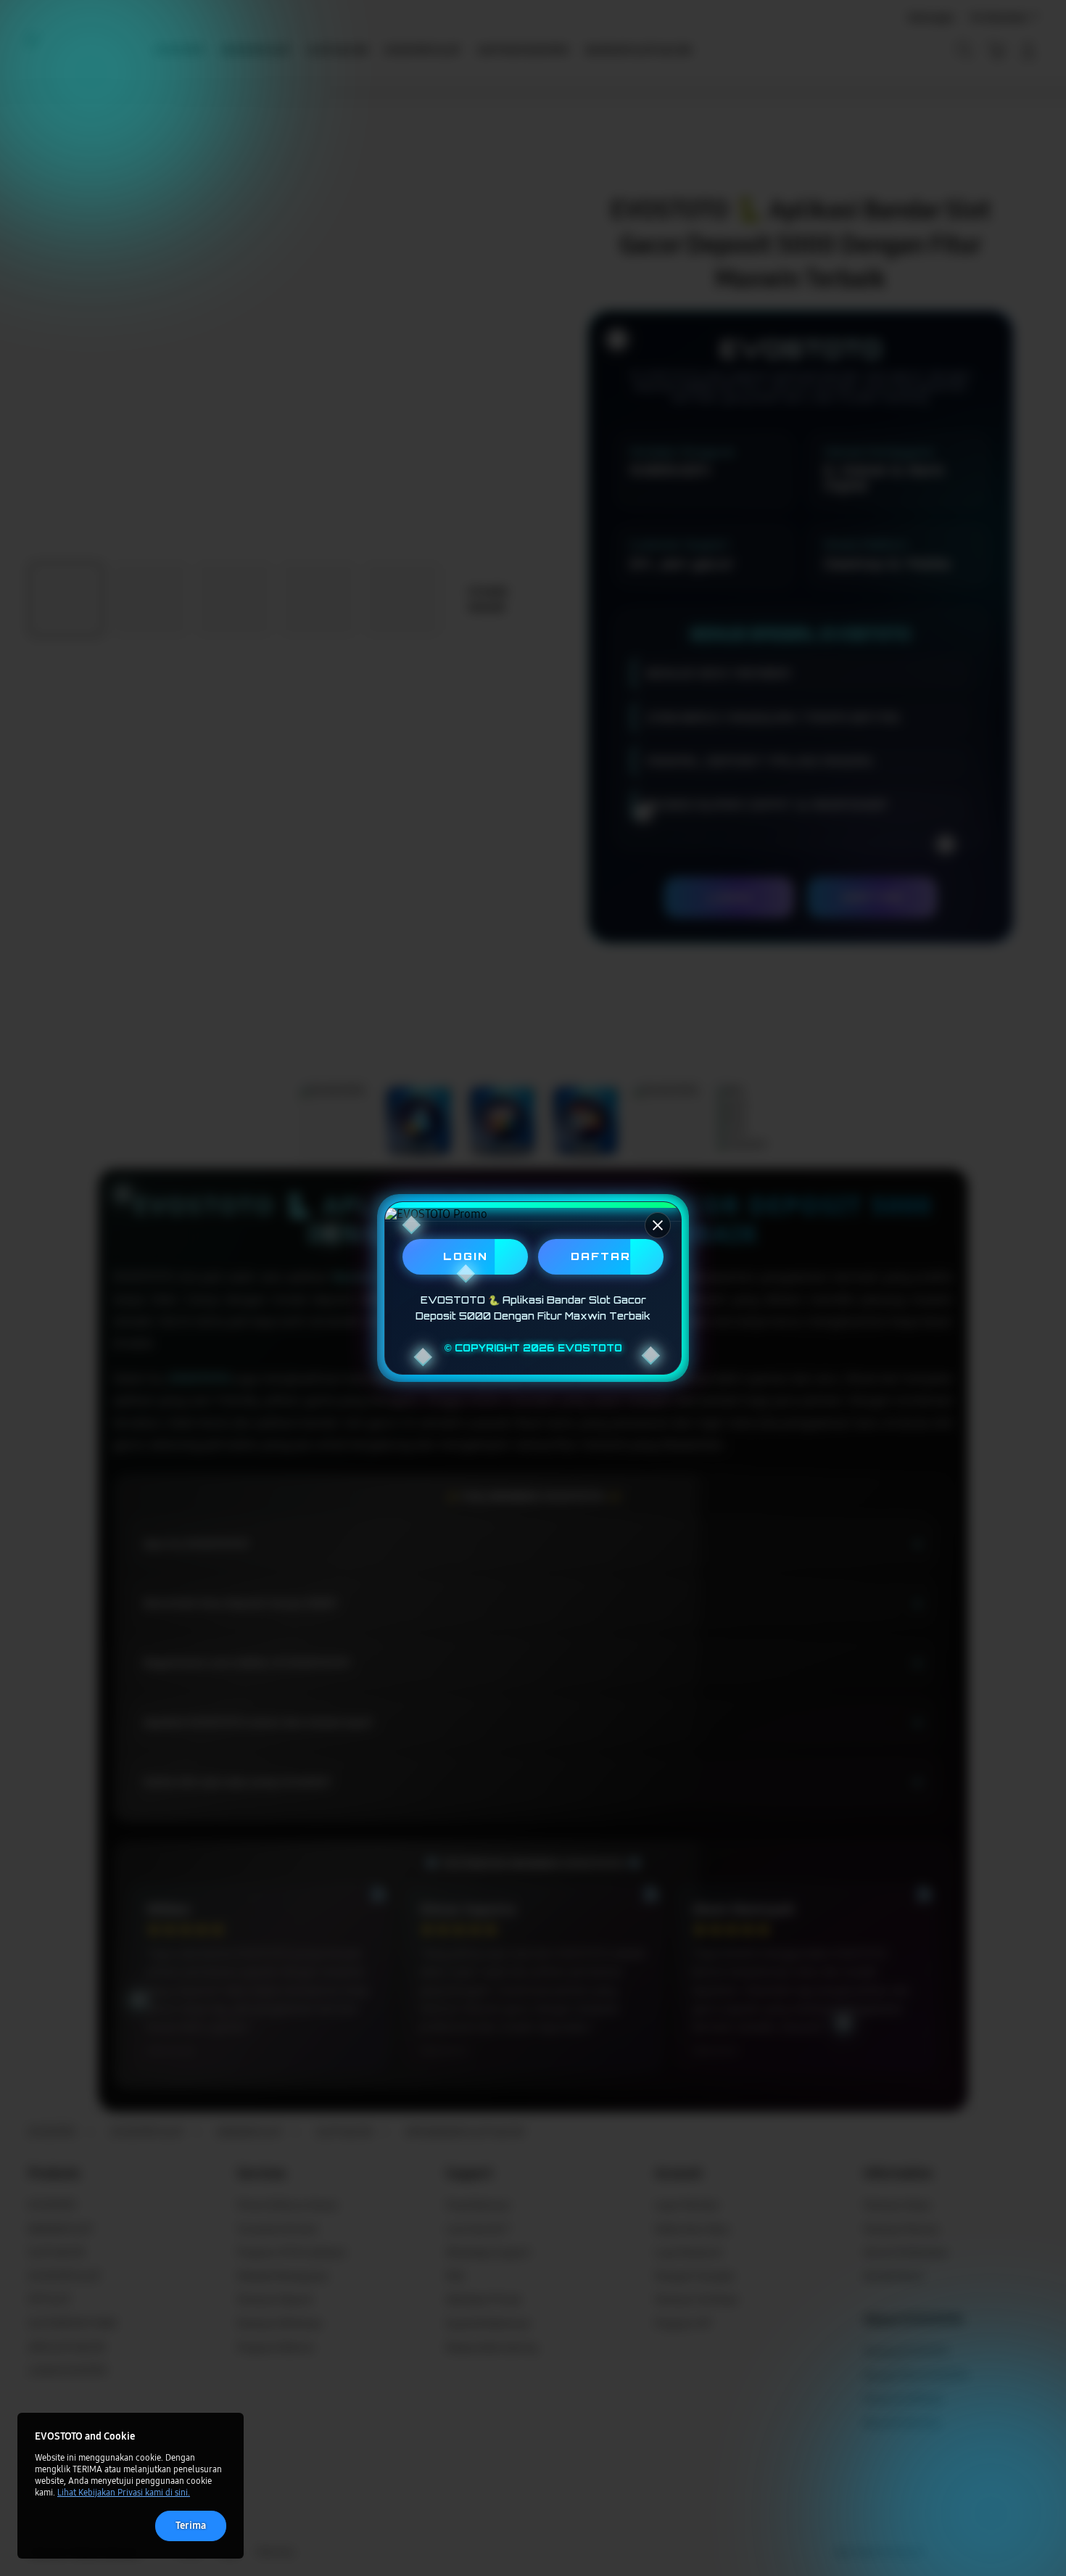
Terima (191, 2526)
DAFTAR (601, 1256)
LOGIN (466, 1256)
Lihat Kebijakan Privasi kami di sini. (124, 2493)
